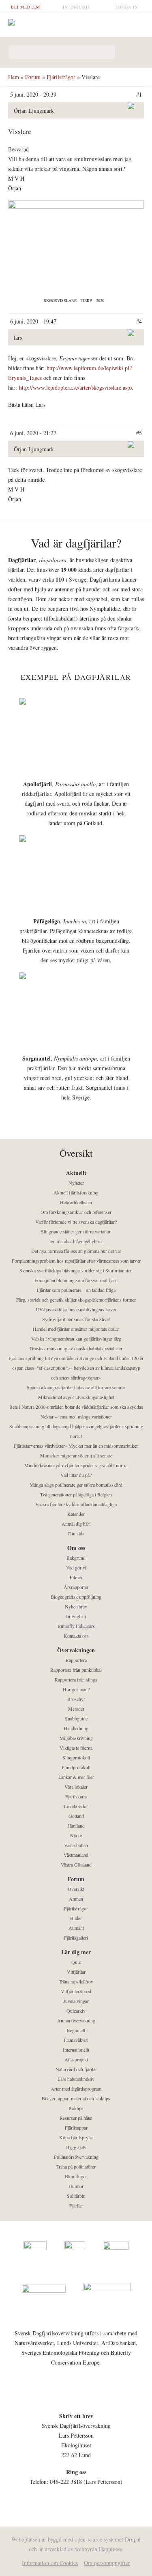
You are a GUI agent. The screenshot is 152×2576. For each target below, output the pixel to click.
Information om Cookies (50, 2563)
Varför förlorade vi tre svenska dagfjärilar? (76, 1222)
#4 (139, 321)
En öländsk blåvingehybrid (76, 1241)
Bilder (76, 1918)
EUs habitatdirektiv (76, 2079)
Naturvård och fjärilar (76, 2069)
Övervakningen (76, 1650)
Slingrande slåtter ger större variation (76, 1231)
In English (76, 7)
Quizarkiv (76, 2011)
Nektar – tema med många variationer (76, 1416)
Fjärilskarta (76, 1796)
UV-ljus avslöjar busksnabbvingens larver (76, 1309)
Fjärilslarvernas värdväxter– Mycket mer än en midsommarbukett (76, 1446)
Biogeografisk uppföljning (76, 1597)
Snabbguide (76, 1718)
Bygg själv (76, 2147)
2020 (100, 300)
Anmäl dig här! (76, 1524)
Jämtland (76, 1826)
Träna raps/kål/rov (76, 1981)
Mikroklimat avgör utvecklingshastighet (76, 1397)
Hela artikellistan (76, 1202)
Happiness (110, 2549)
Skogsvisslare (60, 300)
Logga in (127, 7)
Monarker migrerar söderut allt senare (76, 1455)
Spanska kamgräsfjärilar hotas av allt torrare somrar (76, 1387)
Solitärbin (76, 2196)
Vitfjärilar (76, 1972)
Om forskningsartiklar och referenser (76, 1212)
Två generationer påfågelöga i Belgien (76, 1494)
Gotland (76, 1816)
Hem (14, 77)
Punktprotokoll (76, 1767)
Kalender (76, 1514)
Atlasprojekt (76, 2059)
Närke (76, 1835)
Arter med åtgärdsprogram (76, 2089)
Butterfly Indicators (76, 1626)
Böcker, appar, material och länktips (76, 2098)
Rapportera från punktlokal (76, 1670)
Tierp (86, 300)
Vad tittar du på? (76, 1475)
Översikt (76, 1889)
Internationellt (76, 2050)
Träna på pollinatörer (76, 2166)
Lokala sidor (76, 1806)
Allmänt (76, 1928)
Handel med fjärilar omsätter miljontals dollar (76, 1329)
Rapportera (76, 1660)
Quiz (76, 1962)
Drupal (133, 2539)
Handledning (76, 1728)
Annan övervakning (76, 2020)
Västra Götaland (76, 1865)
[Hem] (76, 23)
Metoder (76, 1709)
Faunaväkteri (76, 2040)
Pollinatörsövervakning (76, 2157)
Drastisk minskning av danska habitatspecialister (76, 1348)
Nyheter (76, 1183)
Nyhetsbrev (76, 1606)
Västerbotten (76, 1845)
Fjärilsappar (76, 2128)
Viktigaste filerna (76, 1748)
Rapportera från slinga (76, 1679)
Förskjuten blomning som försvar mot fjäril (76, 1280)
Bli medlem (26, 7)
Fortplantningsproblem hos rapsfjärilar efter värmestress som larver (76, 1261)
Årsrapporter (76, 1587)
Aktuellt (76, 1173)
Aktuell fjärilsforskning (76, 1192)
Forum (33, 77)
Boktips (76, 2108)
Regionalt (76, 2030)
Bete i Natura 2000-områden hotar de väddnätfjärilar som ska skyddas (76, 1407)
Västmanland (76, 1855)
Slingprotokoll (76, 1757)
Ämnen (76, 1899)
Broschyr (76, 1699)
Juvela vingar (76, 2001)
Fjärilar (76, 2205)
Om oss (76, 1548)
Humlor (76, 2186)
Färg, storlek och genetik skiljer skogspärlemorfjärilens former (76, 1300)
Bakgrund (76, 1558)
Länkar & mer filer (76, 1777)
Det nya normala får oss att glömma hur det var (76, 1251)
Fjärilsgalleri (76, 1938)
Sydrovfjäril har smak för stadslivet (76, 1319)
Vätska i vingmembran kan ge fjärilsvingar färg (76, 1339)
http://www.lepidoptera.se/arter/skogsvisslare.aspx (77, 387)
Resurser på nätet (76, 2118)
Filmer (76, 1577)
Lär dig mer (76, 1952)
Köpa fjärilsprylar (76, 2137)
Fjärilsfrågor (61, 77)
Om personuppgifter (107, 2563)
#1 (139, 94)
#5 (139, 433)
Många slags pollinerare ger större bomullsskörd (76, 1485)
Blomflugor (76, 2176)
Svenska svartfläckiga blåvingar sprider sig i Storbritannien (76, 1270)
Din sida (76, 1533)
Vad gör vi (76, 1567)
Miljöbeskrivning (76, 1738)
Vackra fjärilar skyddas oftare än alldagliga (76, 1504)
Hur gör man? (76, 1689)
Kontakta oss (76, 1636)
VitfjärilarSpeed (76, 1991)
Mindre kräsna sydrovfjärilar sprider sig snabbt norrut (76, 1465)
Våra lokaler (76, 1787)
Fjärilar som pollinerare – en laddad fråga (76, 1290)
